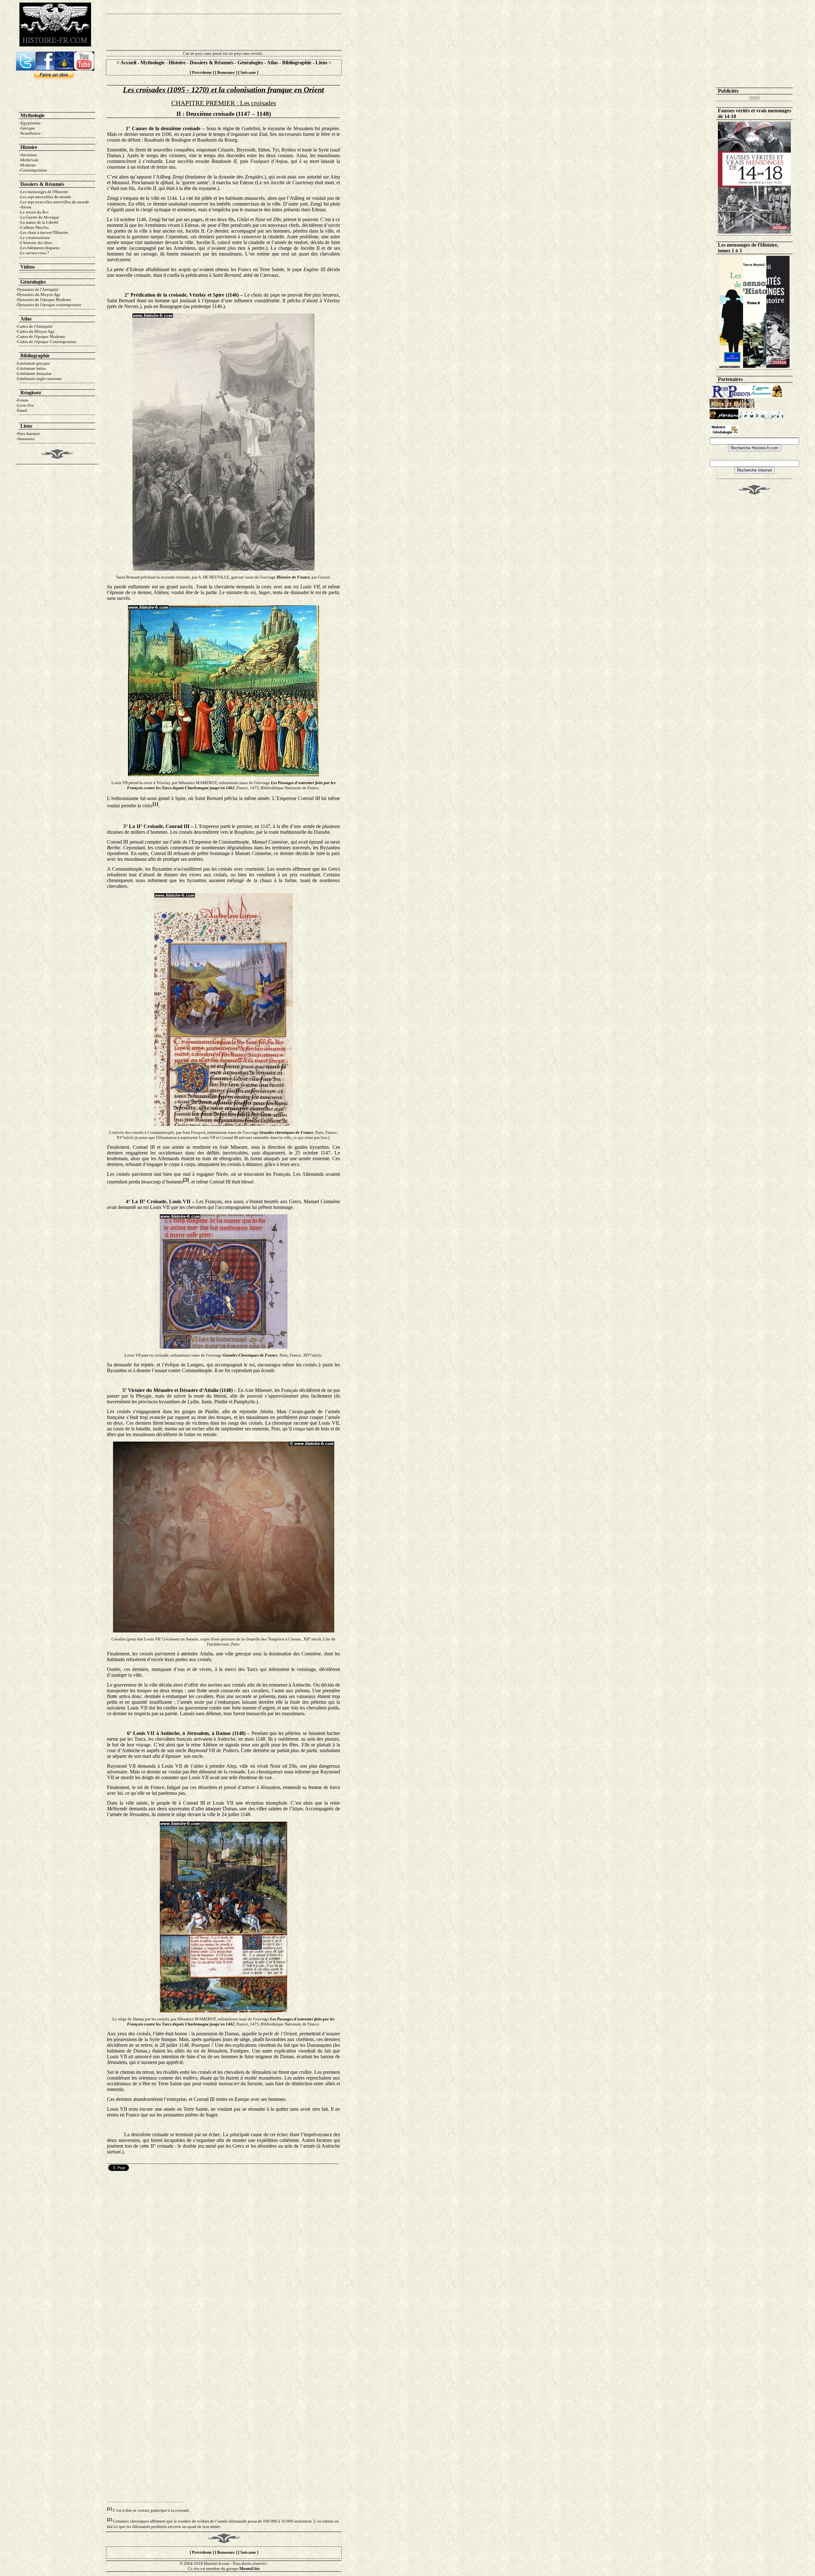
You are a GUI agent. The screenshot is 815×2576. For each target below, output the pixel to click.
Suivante (248, 72)
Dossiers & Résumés (212, 63)
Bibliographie (297, 63)
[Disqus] (223, 2252)
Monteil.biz (250, 2569)
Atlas (272, 63)
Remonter (226, 72)
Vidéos (28, 267)
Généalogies (250, 63)
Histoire (177, 63)
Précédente (202, 72)
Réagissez (31, 393)
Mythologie (152, 63)
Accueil (128, 63)
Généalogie (32, 282)
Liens (322, 63)
